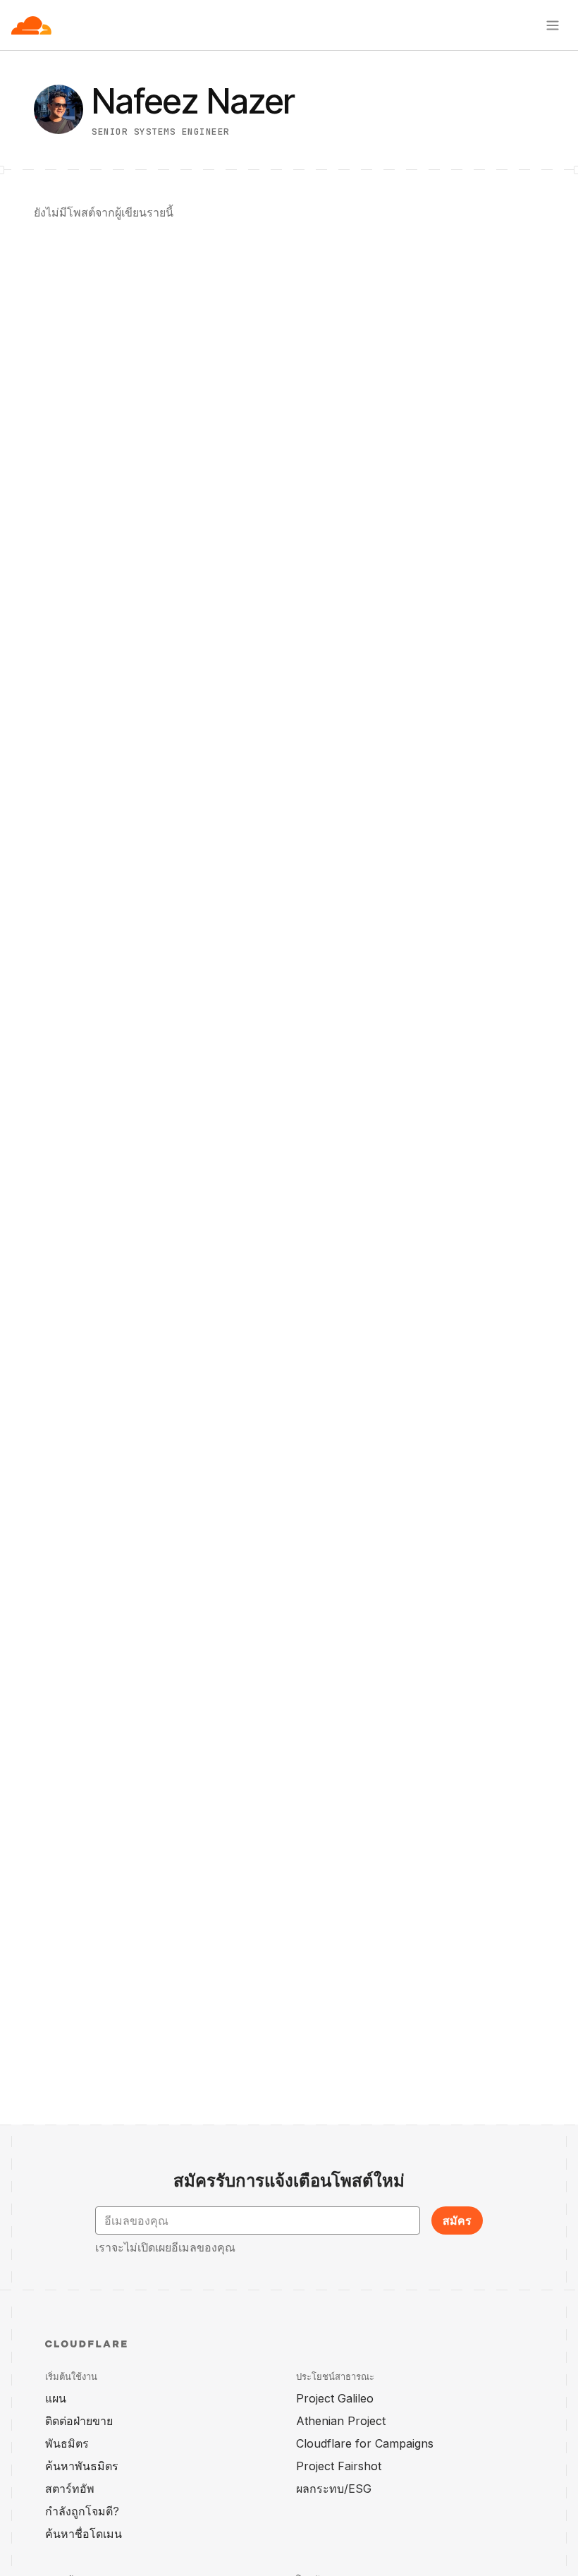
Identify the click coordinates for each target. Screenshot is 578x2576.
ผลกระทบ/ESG (334, 2489)
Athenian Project (341, 2421)
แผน (56, 2398)
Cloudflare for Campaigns (365, 2443)
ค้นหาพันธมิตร (82, 2466)
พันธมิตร (67, 2443)
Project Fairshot (339, 2466)
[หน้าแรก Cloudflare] (31, 25)
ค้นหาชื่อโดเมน (84, 2534)
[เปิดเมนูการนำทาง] (553, 25)
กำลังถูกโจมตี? (82, 2511)
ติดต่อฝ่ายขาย (79, 2421)
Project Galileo (335, 2398)
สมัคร (457, 2220)
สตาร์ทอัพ (70, 2489)
